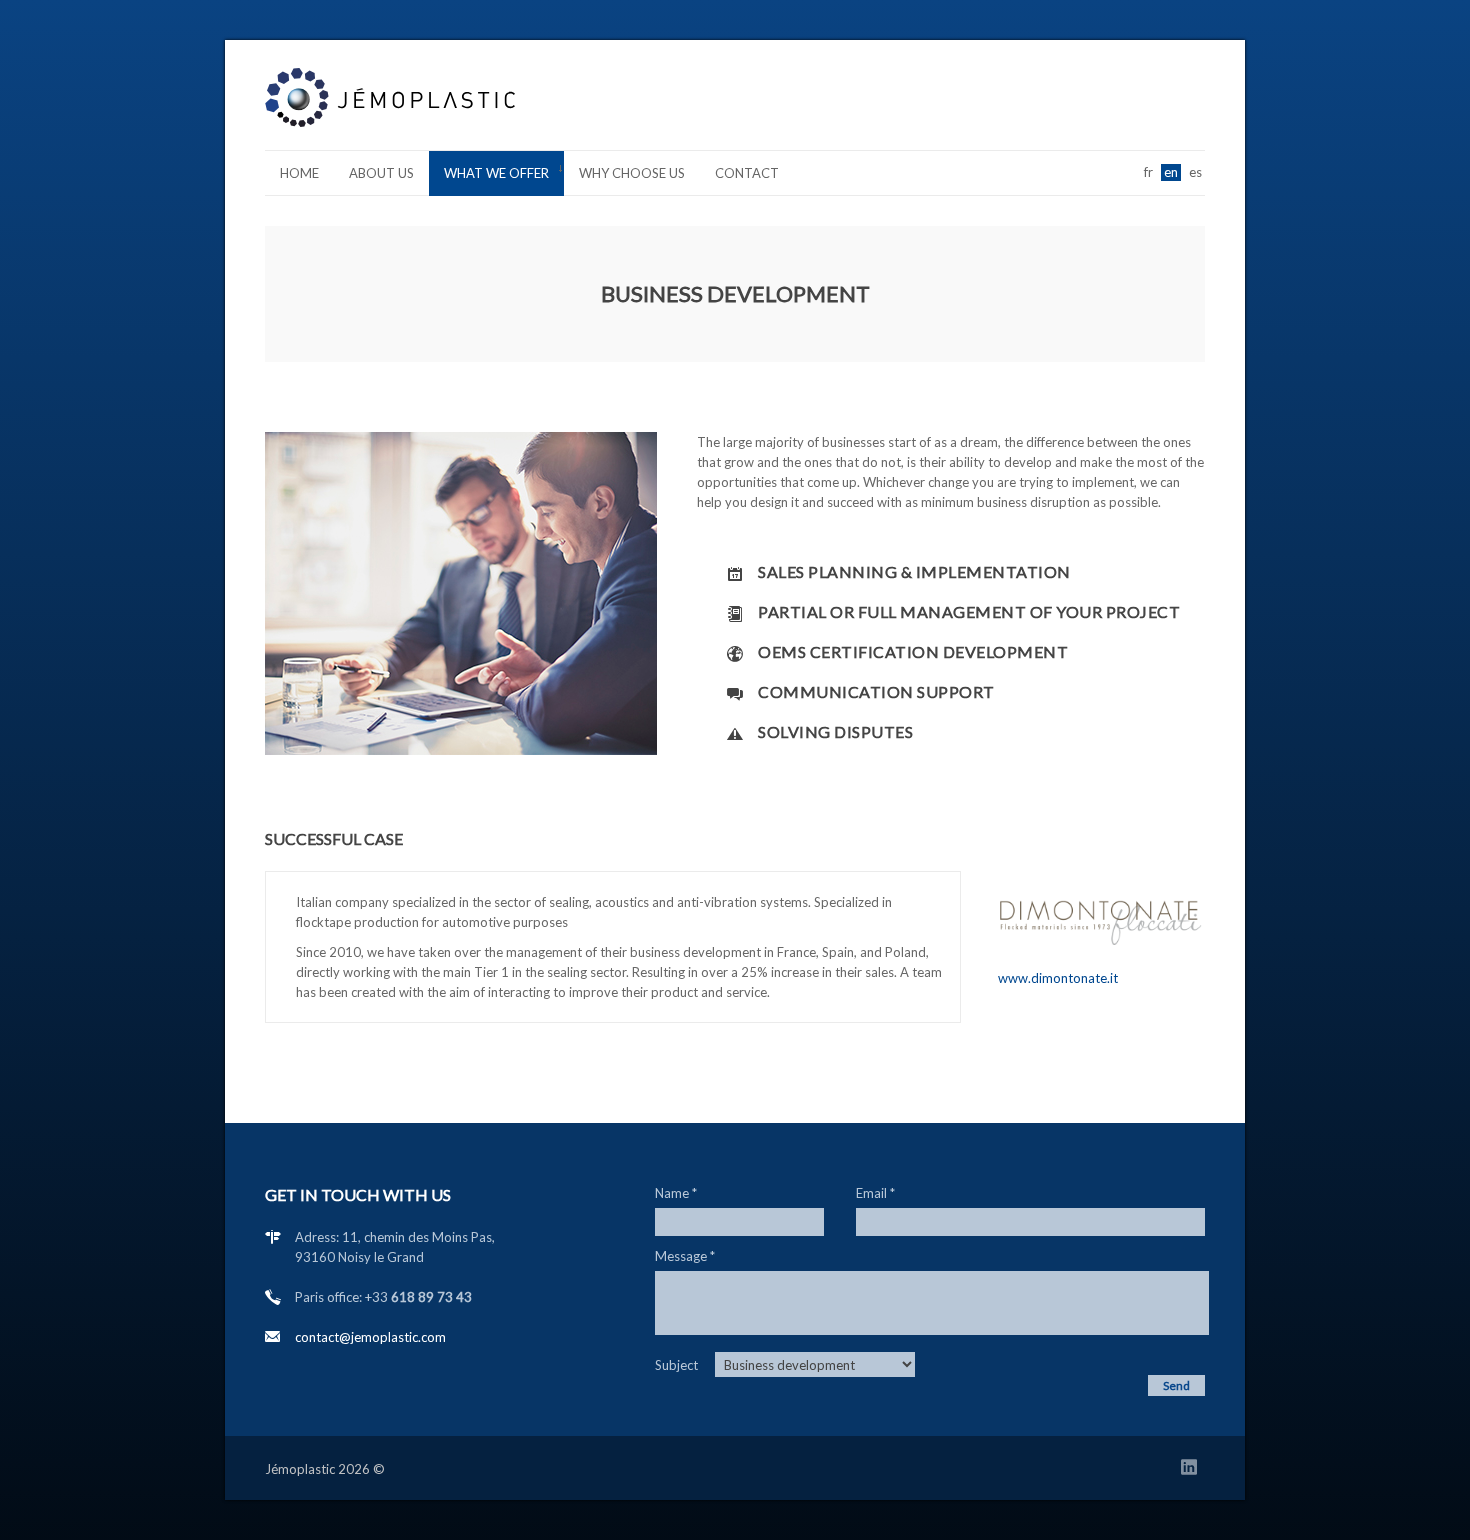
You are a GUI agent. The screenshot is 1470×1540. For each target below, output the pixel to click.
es (1195, 172)
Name (676, 1193)
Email (875, 1193)
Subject (676, 1365)
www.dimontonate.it (1058, 978)
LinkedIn (1193, 1471)
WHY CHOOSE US (632, 173)
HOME (299, 173)
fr (1148, 172)
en (1171, 172)
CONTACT (747, 173)
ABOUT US (381, 173)
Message (685, 1256)
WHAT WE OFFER (489, 176)
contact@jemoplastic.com (370, 1337)
